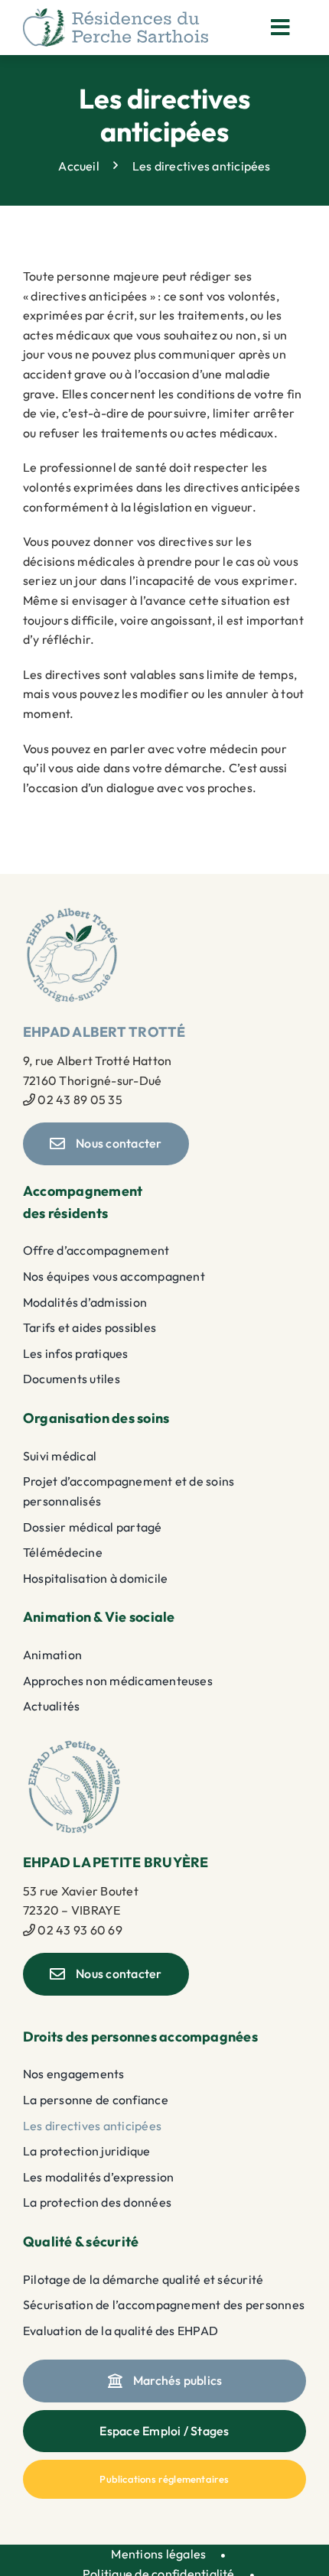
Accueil (79, 165)
